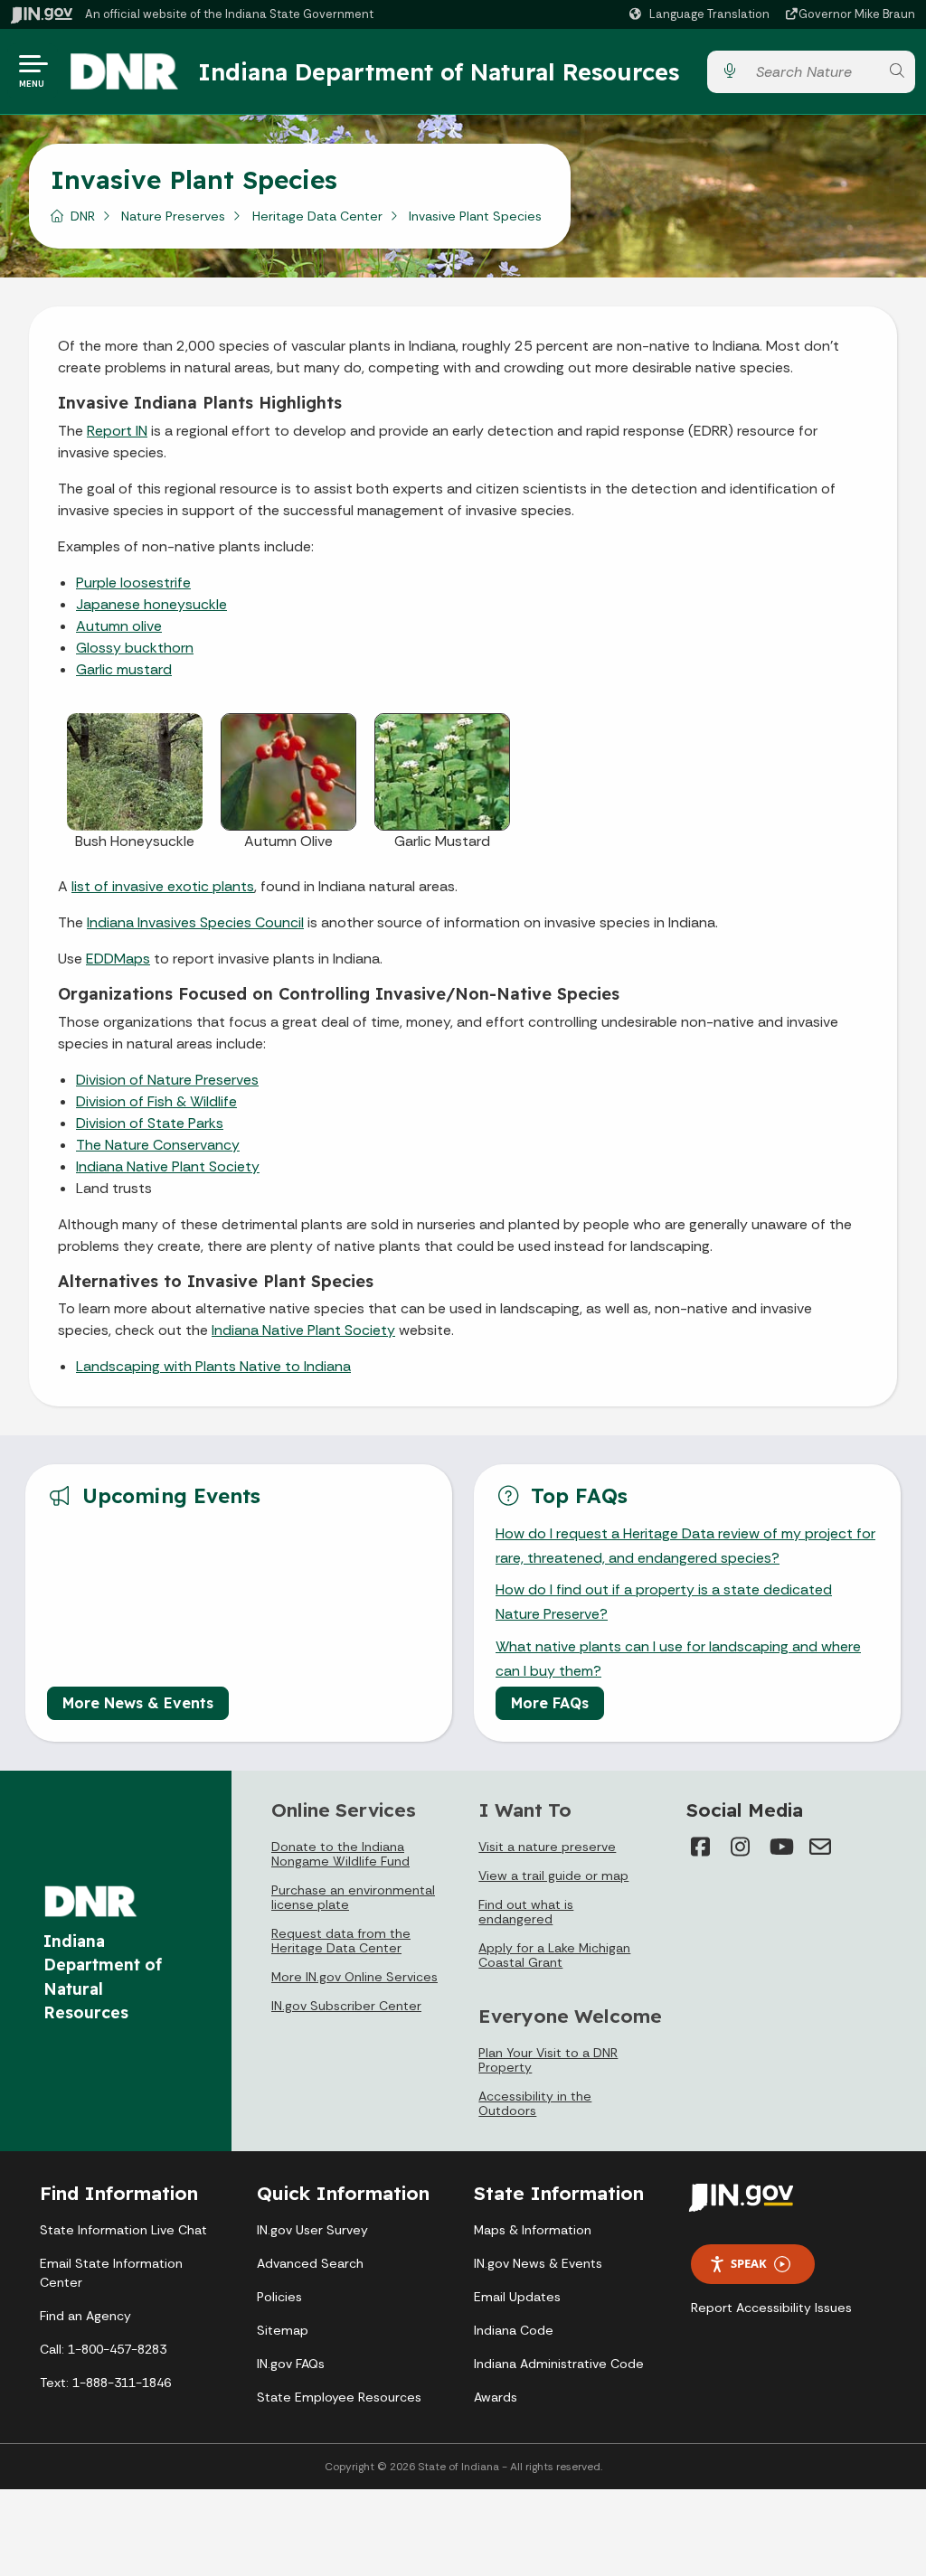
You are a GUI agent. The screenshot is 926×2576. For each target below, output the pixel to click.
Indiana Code (514, 2330)
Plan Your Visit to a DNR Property (548, 2060)
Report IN (117, 431)
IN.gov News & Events (538, 2263)
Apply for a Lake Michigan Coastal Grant (554, 1955)
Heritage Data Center (317, 216)
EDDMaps (118, 959)
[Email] (820, 1847)
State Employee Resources (339, 2397)
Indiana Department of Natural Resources (439, 71)
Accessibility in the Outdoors (535, 2103)
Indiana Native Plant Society (168, 1166)
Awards (496, 2397)
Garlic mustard (124, 669)
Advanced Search (310, 2263)
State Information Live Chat (123, 2230)
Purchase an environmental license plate (353, 1897)
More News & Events (138, 1703)
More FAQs (550, 1703)
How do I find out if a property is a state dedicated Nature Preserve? (664, 1602)
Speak (749, 2263)
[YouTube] (780, 1847)
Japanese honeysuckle (151, 604)
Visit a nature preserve (547, 1847)
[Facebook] (701, 1847)
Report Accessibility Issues (771, 2308)
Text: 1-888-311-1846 (105, 2383)
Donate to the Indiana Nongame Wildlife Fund (340, 1854)
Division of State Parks (150, 1123)
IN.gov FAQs (291, 2364)
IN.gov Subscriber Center (346, 2006)
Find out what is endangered (526, 1912)
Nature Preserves (173, 216)
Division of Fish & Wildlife (156, 1101)
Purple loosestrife (133, 583)
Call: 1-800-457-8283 (103, 2349)
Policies (279, 2297)
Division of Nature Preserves (167, 1080)
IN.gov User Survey (312, 2230)
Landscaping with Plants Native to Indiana (213, 1366)
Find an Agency (85, 2316)
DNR (83, 216)
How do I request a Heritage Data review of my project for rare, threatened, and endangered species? (685, 1546)
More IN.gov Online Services (354, 1977)
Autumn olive (119, 626)
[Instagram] (741, 1847)
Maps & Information (533, 2230)
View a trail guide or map (553, 1876)
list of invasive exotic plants (163, 886)
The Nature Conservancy (158, 1145)
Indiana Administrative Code (559, 2364)
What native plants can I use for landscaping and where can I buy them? (678, 1659)
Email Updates (517, 2297)
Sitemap (283, 2330)
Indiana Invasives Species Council (195, 922)
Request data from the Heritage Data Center (341, 1941)
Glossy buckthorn (135, 648)
